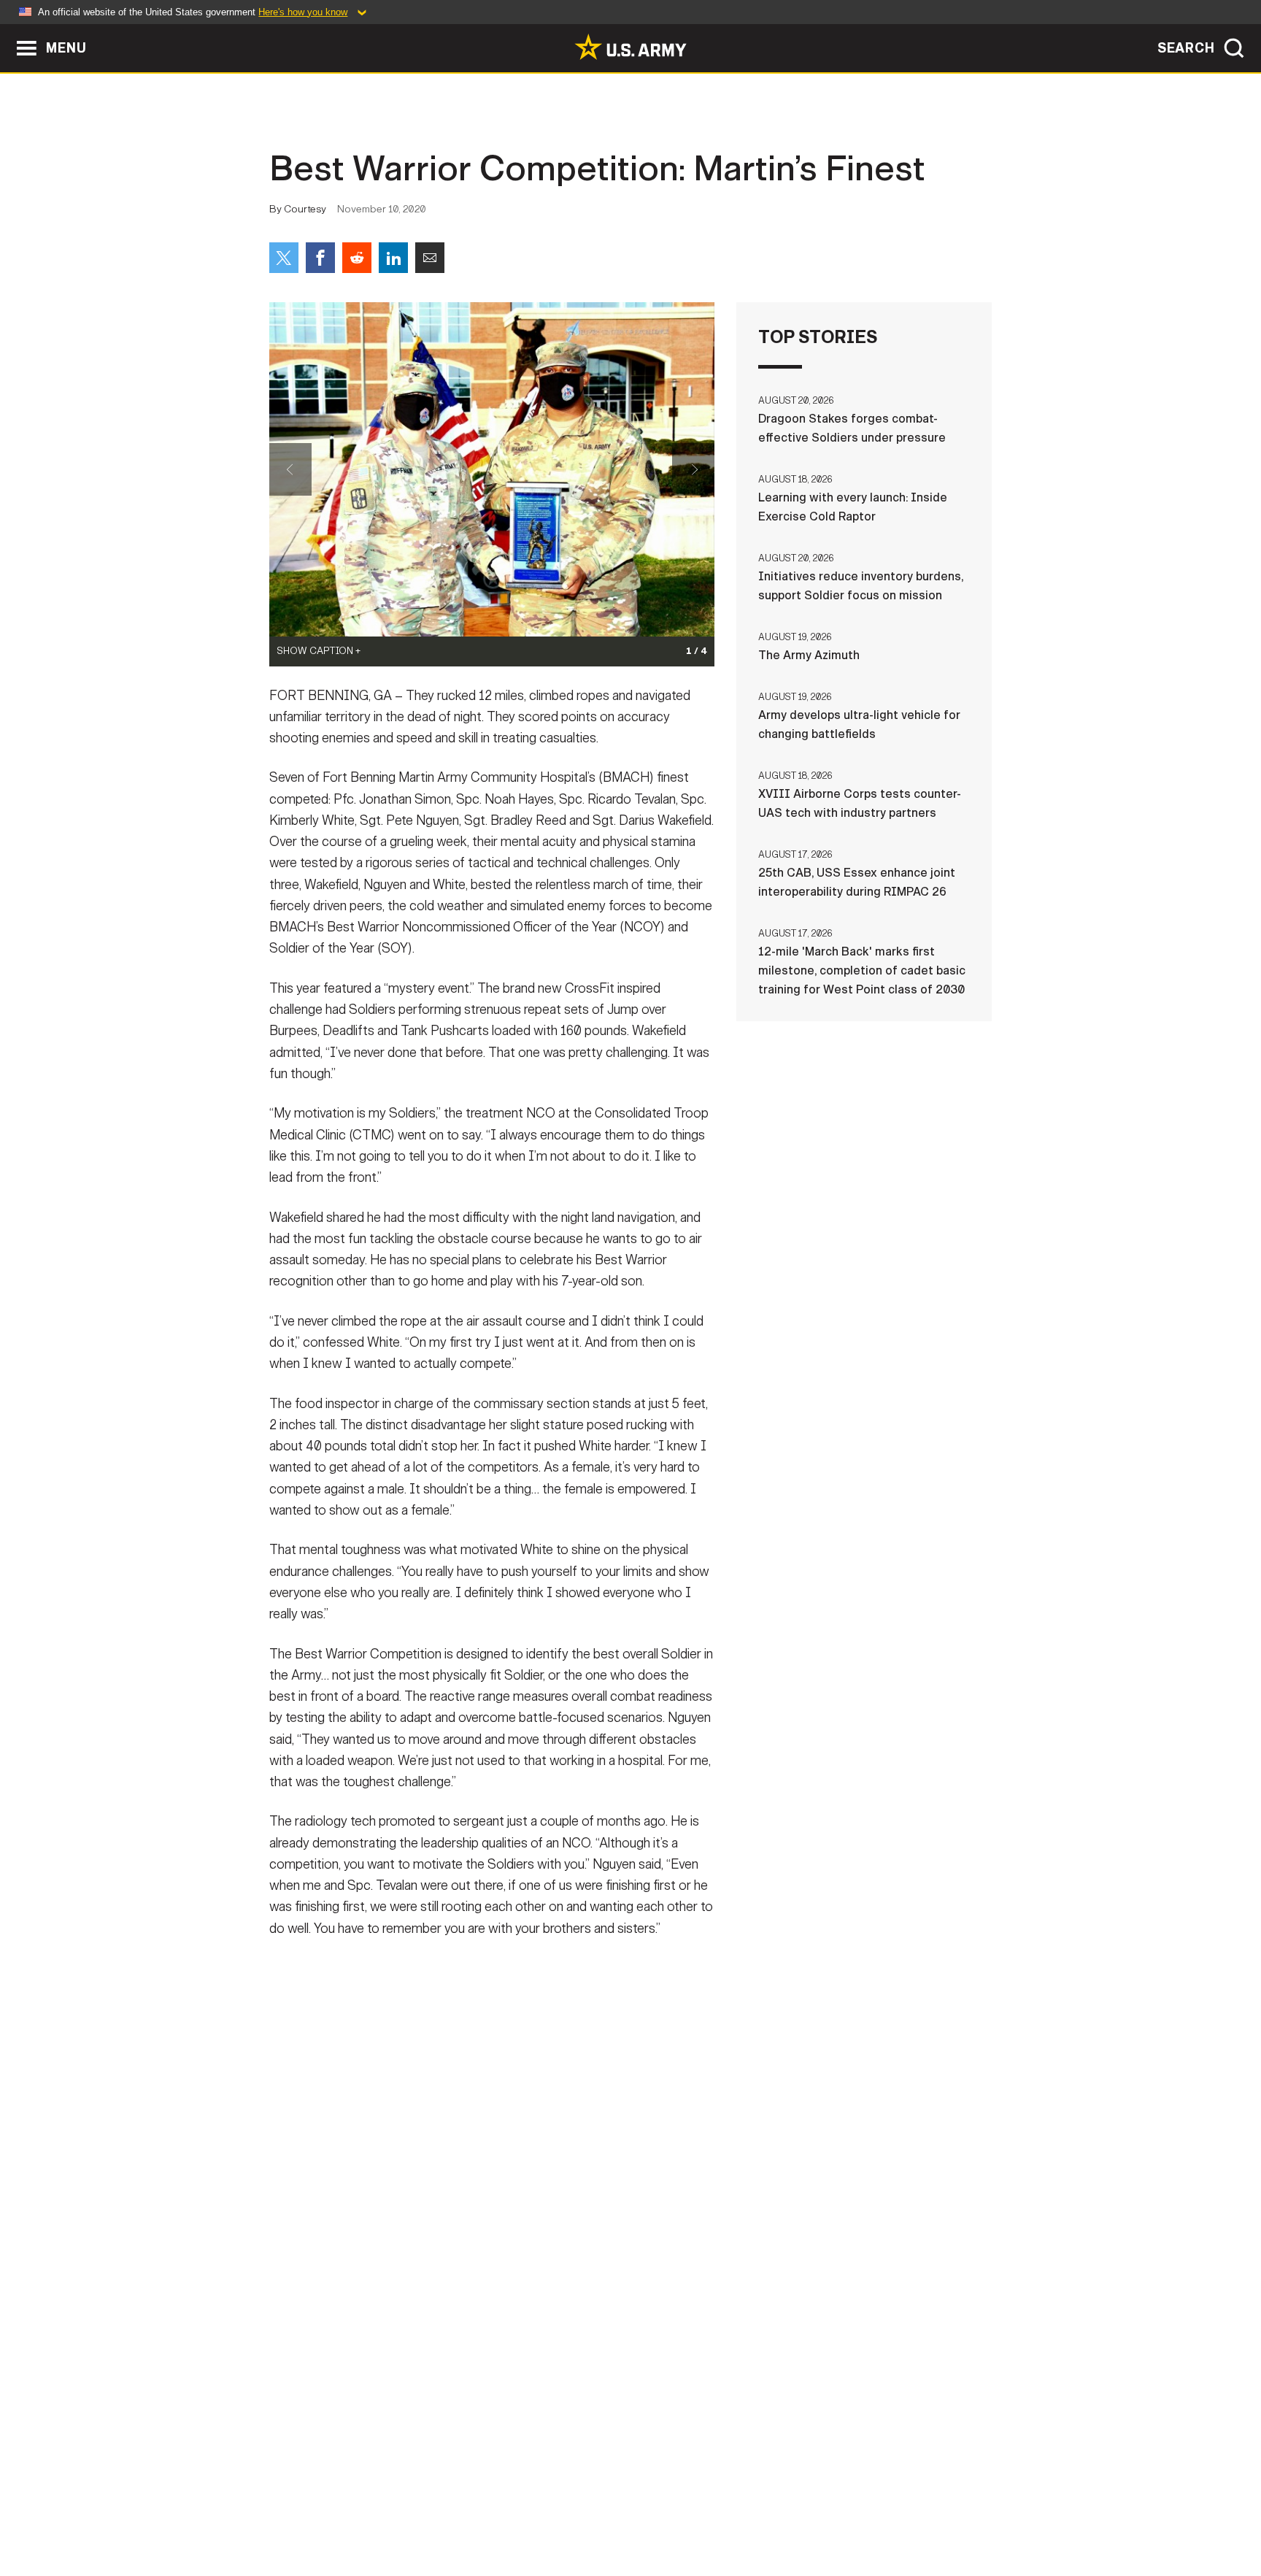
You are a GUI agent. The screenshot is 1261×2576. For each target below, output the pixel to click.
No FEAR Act (789, 2512)
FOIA (720, 2512)
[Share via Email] (430, 258)
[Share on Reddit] (357, 258)
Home (311, 2512)
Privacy (460, 2512)
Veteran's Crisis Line (905, 2512)
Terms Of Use (542, 2512)
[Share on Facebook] (320, 258)
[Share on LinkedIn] (393, 258)
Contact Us (382, 2512)
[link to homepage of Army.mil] (630, 47)
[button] (8, 31)
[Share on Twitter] (284, 258)
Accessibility (643, 2512)
